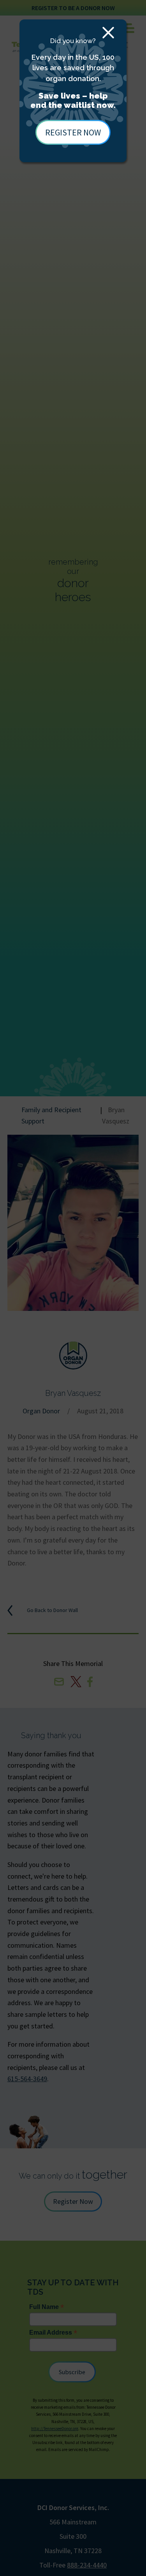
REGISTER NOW (73, 132)
